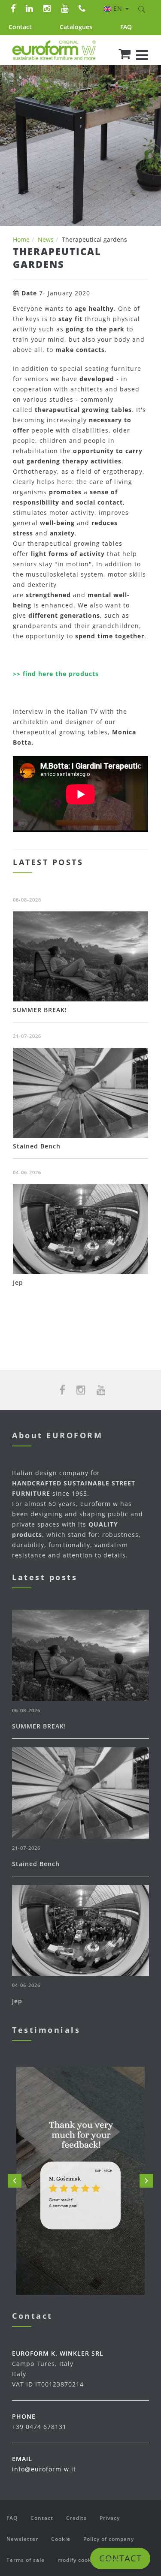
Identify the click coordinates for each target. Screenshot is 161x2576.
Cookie (61, 2539)
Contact (20, 27)
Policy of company (109, 2539)
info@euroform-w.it (44, 2469)
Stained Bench (37, 1146)
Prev (15, 2181)
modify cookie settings (90, 2560)
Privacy (110, 2518)
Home (21, 239)
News (46, 239)
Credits (76, 2518)
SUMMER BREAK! (40, 1010)
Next (146, 2181)
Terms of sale (26, 2560)
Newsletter (22, 2539)
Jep (18, 1282)
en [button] (119, 8)
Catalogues (76, 27)
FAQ (126, 27)
